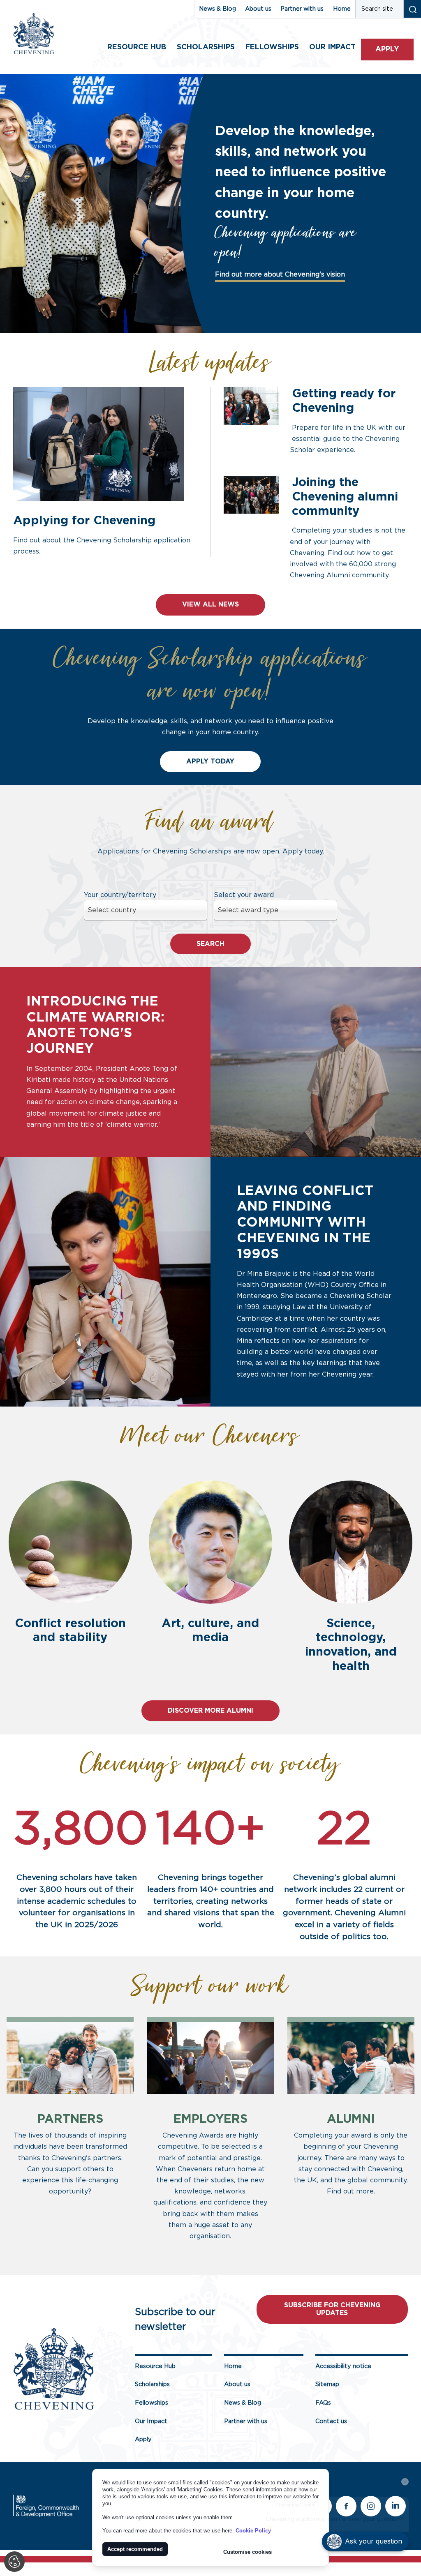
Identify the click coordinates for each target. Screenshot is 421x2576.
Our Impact (151, 2421)
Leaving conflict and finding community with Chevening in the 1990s (305, 1222)
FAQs (323, 2403)
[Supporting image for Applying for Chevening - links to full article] (98, 444)
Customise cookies (248, 2552)
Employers (210, 2119)
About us (258, 9)
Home (342, 9)
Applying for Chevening (84, 521)
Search (210, 944)
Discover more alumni (210, 1711)
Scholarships (206, 47)
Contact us (331, 2421)
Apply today (210, 761)
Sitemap (327, 2384)
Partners (70, 2119)
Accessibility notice (343, 2366)
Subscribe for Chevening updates (332, 2309)
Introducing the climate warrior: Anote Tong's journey (95, 1025)
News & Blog (217, 9)
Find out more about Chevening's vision (280, 274)
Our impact (332, 47)
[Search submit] (412, 9)
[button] (365, 2541)
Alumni (351, 2119)
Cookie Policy (253, 2531)
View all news (210, 604)
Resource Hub (137, 47)
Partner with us (302, 9)
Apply (387, 49)
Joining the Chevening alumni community (345, 497)
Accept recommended (135, 2549)
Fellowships (272, 47)
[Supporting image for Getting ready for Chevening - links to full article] (251, 406)
